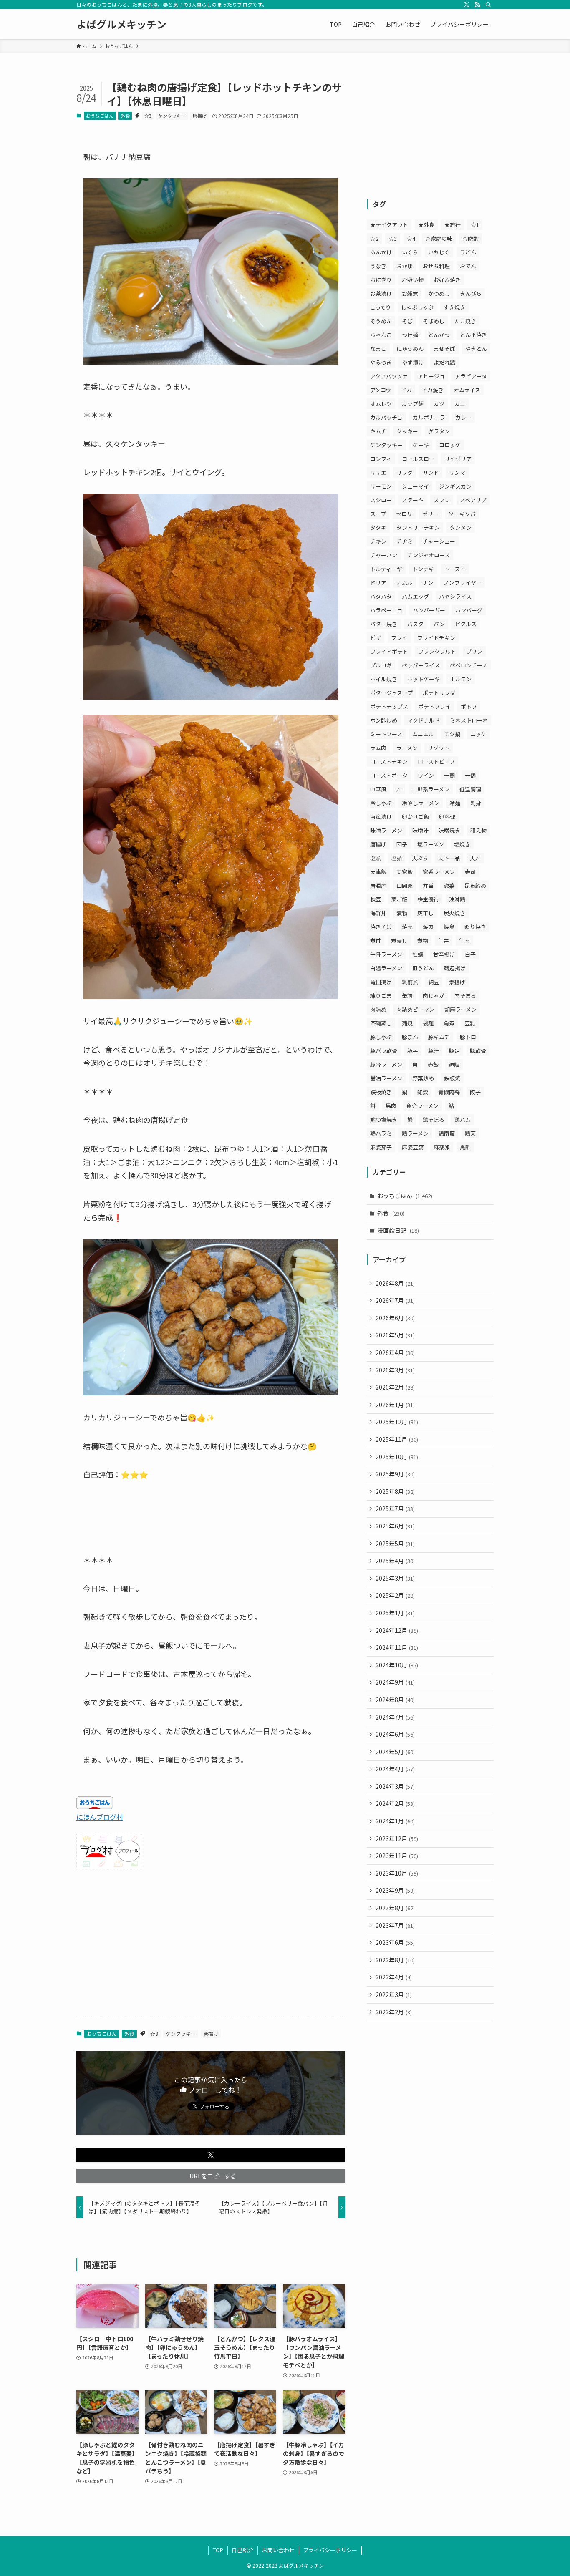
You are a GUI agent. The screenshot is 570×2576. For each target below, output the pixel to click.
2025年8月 (395, 1491)
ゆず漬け (413, 362)
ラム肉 (378, 748)
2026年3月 (395, 1370)
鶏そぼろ (434, 1119)
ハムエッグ (415, 596)
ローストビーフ (436, 762)
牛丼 (444, 941)
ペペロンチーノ (469, 665)
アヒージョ (431, 376)
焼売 (407, 927)
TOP (218, 2550)
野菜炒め (423, 1078)
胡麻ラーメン (460, 1009)
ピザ (376, 638)
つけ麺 (410, 335)
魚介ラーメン (422, 1106)
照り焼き (475, 927)
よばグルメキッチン (121, 24)
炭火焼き (454, 913)
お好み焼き (447, 280)
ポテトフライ (434, 706)
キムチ (378, 431)
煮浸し (399, 941)
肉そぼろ (465, 996)
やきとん (476, 349)
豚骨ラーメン (386, 1064)
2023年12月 (397, 1838)
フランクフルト (437, 651)
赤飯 (433, 1064)
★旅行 (453, 225)
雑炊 (423, 1092)
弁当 (428, 885)
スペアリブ (473, 500)
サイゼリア (458, 459)
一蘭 (449, 775)
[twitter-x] (467, 5)
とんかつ (439, 335)
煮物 (423, 941)
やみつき (381, 362)
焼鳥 (449, 927)
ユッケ (478, 734)
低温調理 (470, 789)
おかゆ (405, 266)
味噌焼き (449, 830)
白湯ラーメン (386, 968)
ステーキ (413, 500)
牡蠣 (418, 954)
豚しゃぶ (381, 1037)
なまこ (378, 349)
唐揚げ (200, 116)
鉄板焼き (381, 1092)
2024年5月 (395, 1752)
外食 (125, 116)
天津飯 (378, 872)
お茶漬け (381, 293)
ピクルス (466, 624)
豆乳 (470, 1023)
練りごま (381, 996)
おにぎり (381, 280)
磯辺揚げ (455, 968)
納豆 (434, 982)
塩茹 (396, 858)
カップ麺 (413, 404)
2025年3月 (395, 1578)
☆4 (411, 238)
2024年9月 (395, 1682)
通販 (454, 1064)
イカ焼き (433, 390)
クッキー (407, 431)
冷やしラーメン (421, 803)
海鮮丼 (378, 913)
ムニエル (423, 734)
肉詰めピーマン (415, 1009)
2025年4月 (395, 1561)
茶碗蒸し (381, 1023)
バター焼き (384, 624)
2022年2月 (394, 2012)
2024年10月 (397, 1665)
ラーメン (407, 748)
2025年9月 (395, 1474)
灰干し (425, 913)
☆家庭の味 (439, 238)
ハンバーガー (429, 610)
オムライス (467, 390)
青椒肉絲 (449, 1092)
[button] (211, 2155)
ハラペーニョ (386, 610)
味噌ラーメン (386, 830)
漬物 (402, 913)
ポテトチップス (389, 706)
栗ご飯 (399, 899)
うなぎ (378, 266)
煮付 (376, 941)
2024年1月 (395, 1821)
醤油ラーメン (386, 1078)
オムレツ (381, 404)
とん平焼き (473, 335)
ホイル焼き (384, 679)
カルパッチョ (386, 417)
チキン (378, 541)
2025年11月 (397, 1439)
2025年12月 (397, 1422)
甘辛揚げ (444, 954)
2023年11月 (397, 1856)
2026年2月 (395, 1387)
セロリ (404, 514)
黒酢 (465, 1147)
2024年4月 (395, 1769)
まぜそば (444, 349)
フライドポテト (389, 651)
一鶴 (470, 775)
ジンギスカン (455, 486)
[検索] (488, 5)
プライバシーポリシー (330, 2550)
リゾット (439, 748)
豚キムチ (439, 1037)
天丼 (475, 858)
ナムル (405, 583)
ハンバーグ (469, 610)
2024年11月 (397, 1647)
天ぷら (420, 858)
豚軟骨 (478, 1051)
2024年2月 (395, 1803)
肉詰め (378, 1009)
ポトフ (469, 706)
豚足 (454, 1051)
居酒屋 (378, 885)
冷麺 (455, 803)
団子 (402, 844)
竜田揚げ (381, 982)
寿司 (470, 872)
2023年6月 (395, 1942)
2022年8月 (395, 1960)
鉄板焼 (452, 1078)
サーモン (381, 486)
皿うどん (423, 968)
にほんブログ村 (100, 1817)
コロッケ (450, 445)
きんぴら (471, 293)
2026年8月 (395, 1283)
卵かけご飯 (415, 817)
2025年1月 (395, 1613)
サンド (431, 472)
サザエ (378, 472)
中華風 (378, 789)
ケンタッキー (172, 116)
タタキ (378, 528)
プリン (474, 651)
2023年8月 (395, 1908)
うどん (468, 252)
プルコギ (381, 665)
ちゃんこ (381, 335)
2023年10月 (397, 1873)
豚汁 (434, 1051)
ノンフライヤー (463, 583)
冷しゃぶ (381, 803)
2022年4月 (394, 1977)
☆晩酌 (470, 238)
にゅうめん (410, 349)
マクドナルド (424, 720)
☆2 (374, 238)
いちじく (439, 252)
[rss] (477, 5)
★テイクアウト (389, 225)
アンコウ (381, 390)
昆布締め (475, 885)
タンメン (461, 528)
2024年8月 (395, 1700)
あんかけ (381, 252)
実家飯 (405, 872)
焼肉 (428, 927)
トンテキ (423, 569)
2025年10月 (397, 1457)
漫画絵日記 (398, 1230)
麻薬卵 (442, 1147)
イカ (406, 390)
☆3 (148, 116)
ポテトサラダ (439, 693)
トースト (455, 569)
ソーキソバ (462, 514)
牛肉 (464, 941)
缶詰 (407, 996)
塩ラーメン (431, 844)
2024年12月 (397, 1630)
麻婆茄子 (381, 1147)
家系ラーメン (439, 872)
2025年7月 (395, 1508)
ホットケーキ (424, 679)
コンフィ (381, 459)
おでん (468, 266)
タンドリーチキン (418, 528)
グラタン (439, 431)
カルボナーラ (429, 417)
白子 (470, 954)
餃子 (475, 1092)
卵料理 (447, 817)
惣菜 (449, 885)
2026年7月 (395, 1300)
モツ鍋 (452, 734)
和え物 (478, 830)
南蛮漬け (381, 817)
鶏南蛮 (447, 1133)
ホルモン (461, 679)
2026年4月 (395, 1352)
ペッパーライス (421, 665)
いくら (410, 252)
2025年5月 (395, 1544)
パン (439, 624)
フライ (399, 638)
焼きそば (381, 927)
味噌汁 (420, 830)
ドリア (378, 583)
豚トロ (468, 1037)
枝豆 (376, 899)
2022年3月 (394, 1994)
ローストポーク (389, 775)
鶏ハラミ (381, 1133)
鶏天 (470, 1133)
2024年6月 (395, 1734)
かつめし (439, 293)
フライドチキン (436, 638)
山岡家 (405, 885)
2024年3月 (395, 1786)
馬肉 (391, 1106)
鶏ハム (463, 1119)
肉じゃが (434, 996)
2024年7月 (395, 1717)
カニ (460, 404)
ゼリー (430, 514)
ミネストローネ (469, 720)
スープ (378, 514)
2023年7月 (395, 1925)
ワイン (426, 775)
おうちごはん (100, 116)
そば (407, 321)
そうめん (381, 321)
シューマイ (415, 486)
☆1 (475, 225)
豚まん (410, 1037)
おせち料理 (436, 266)
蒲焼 (407, 1023)
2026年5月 (395, 1335)
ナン (428, 583)
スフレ (442, 500)
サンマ (457, 472)
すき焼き (454, 307)
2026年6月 (395, 1318)
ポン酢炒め (384, 720)
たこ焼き (465, 321)
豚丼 (413, 1051)
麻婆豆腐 (413, 1147)
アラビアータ (471, 376)
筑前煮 (410, 982)
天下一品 (449, 858)
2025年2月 (395, 1595)
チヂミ (405, 541)
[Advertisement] (211, 1944)
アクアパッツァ (389, 376)
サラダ (405, 472)
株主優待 (428, 899)
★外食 (426, 225)
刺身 (476, 803)
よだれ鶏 (444, 362)
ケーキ (421, 445)
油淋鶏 (457, 899)
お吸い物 (413, 280)
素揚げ (457, 982)
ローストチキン (389, 762)
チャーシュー (439, 541)
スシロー (381, 500)
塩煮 (376, 858)
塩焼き (462, 844)
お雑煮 (410, 293)
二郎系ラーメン (431, 789)
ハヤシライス (455, 596)
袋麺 (428, 1023)
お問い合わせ (278, 2550)
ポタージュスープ (391, 693)
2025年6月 (395, 1526)
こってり (381, 307)
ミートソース (386, 734)
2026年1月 (395, 1405)
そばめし (434, 321)
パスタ (415, 624)
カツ (439, 404)
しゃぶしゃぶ (417, 307)
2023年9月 (395, 1890)
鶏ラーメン (415, 1133)
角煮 (449, 1023)
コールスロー (418, 459)
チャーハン (384, 555)
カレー (463, 417)
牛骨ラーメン (386, 954)
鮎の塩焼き (384, 1119)
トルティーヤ (386, 569)
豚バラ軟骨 (384, 1051)
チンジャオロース (429, 555)
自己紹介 (242, 2550)
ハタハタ (381, 596)
